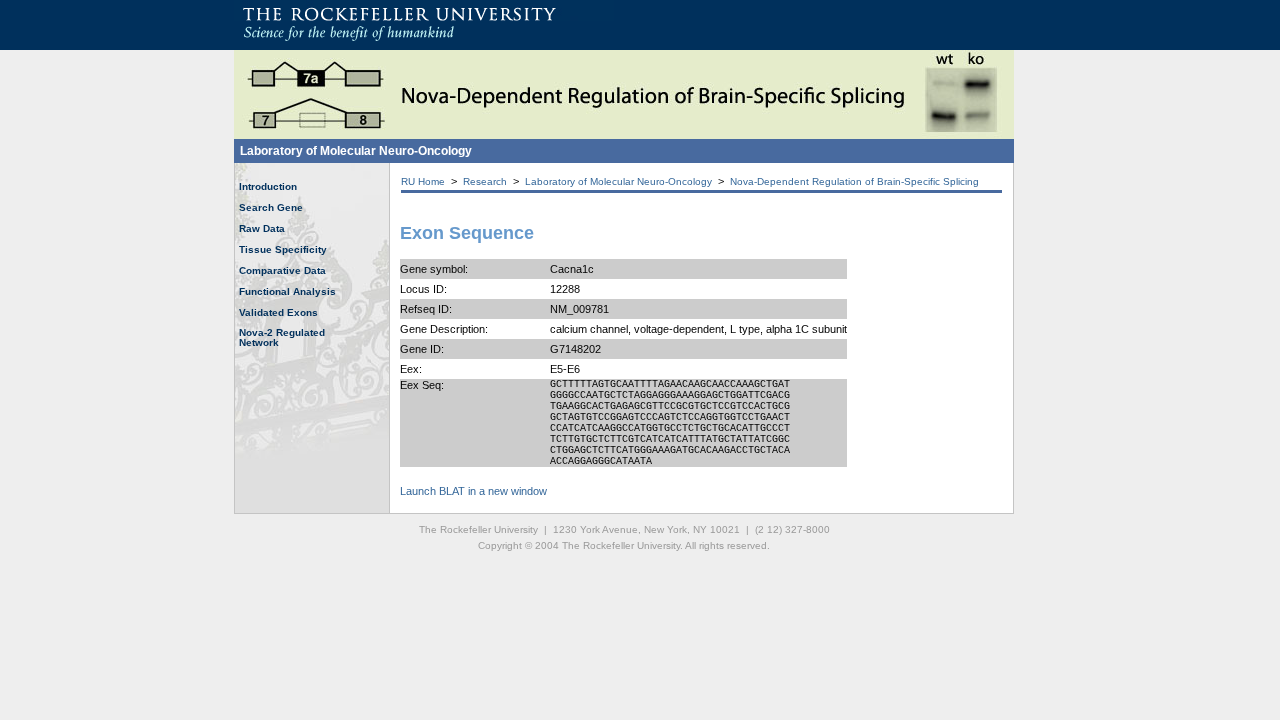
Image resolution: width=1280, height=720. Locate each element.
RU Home (423, 181)
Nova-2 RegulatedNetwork (282, 337)
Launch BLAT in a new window (473, 491)
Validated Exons (278, 312)
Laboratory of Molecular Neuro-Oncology (356, 151)
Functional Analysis (287, 291)
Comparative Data (282, 270)
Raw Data (262, 228)
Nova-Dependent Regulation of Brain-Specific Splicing (854, 181)
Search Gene (271, 207)
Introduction (268, 186)
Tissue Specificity (283, 249)
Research (485, 181)
